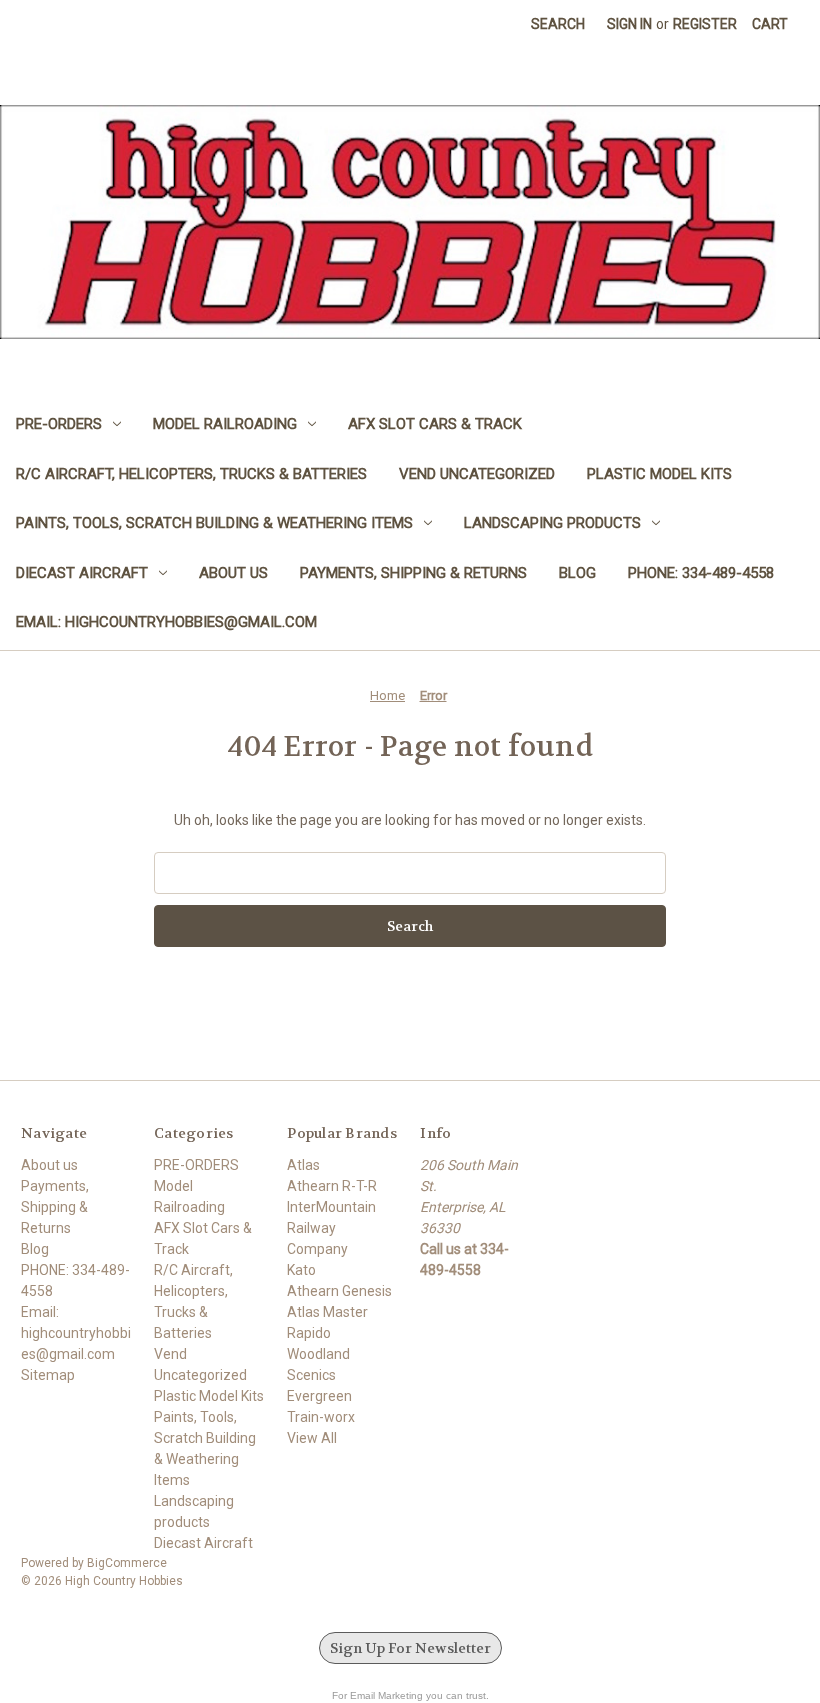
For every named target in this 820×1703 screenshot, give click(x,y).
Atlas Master (327, 1312)
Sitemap (48, 1375)
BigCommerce (127, 1563)
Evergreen (319, 1396)
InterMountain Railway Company (331, 1228)
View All (312, 1438)
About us (233, 573)
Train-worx (321, 1417)
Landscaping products (552, 523)
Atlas (303, 1165)
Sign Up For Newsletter (410, 1648)
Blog (577, 573)
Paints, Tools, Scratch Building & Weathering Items (214, 523)
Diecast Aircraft (82, 573)
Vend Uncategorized (477, 474)
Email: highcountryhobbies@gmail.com (166, 622)
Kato (301, 1270)
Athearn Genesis (339, 1291)
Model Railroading (225, 424)
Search (558, 24)
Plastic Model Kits (659, 474)
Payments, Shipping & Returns (413, 573)
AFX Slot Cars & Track (435, 424)
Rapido (309, 1333)
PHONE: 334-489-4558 (701, 573)
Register (705, 24)
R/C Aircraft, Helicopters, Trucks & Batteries (191, 474)
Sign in (629, 24)
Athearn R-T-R (332, 1186)
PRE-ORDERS (59, 424)
